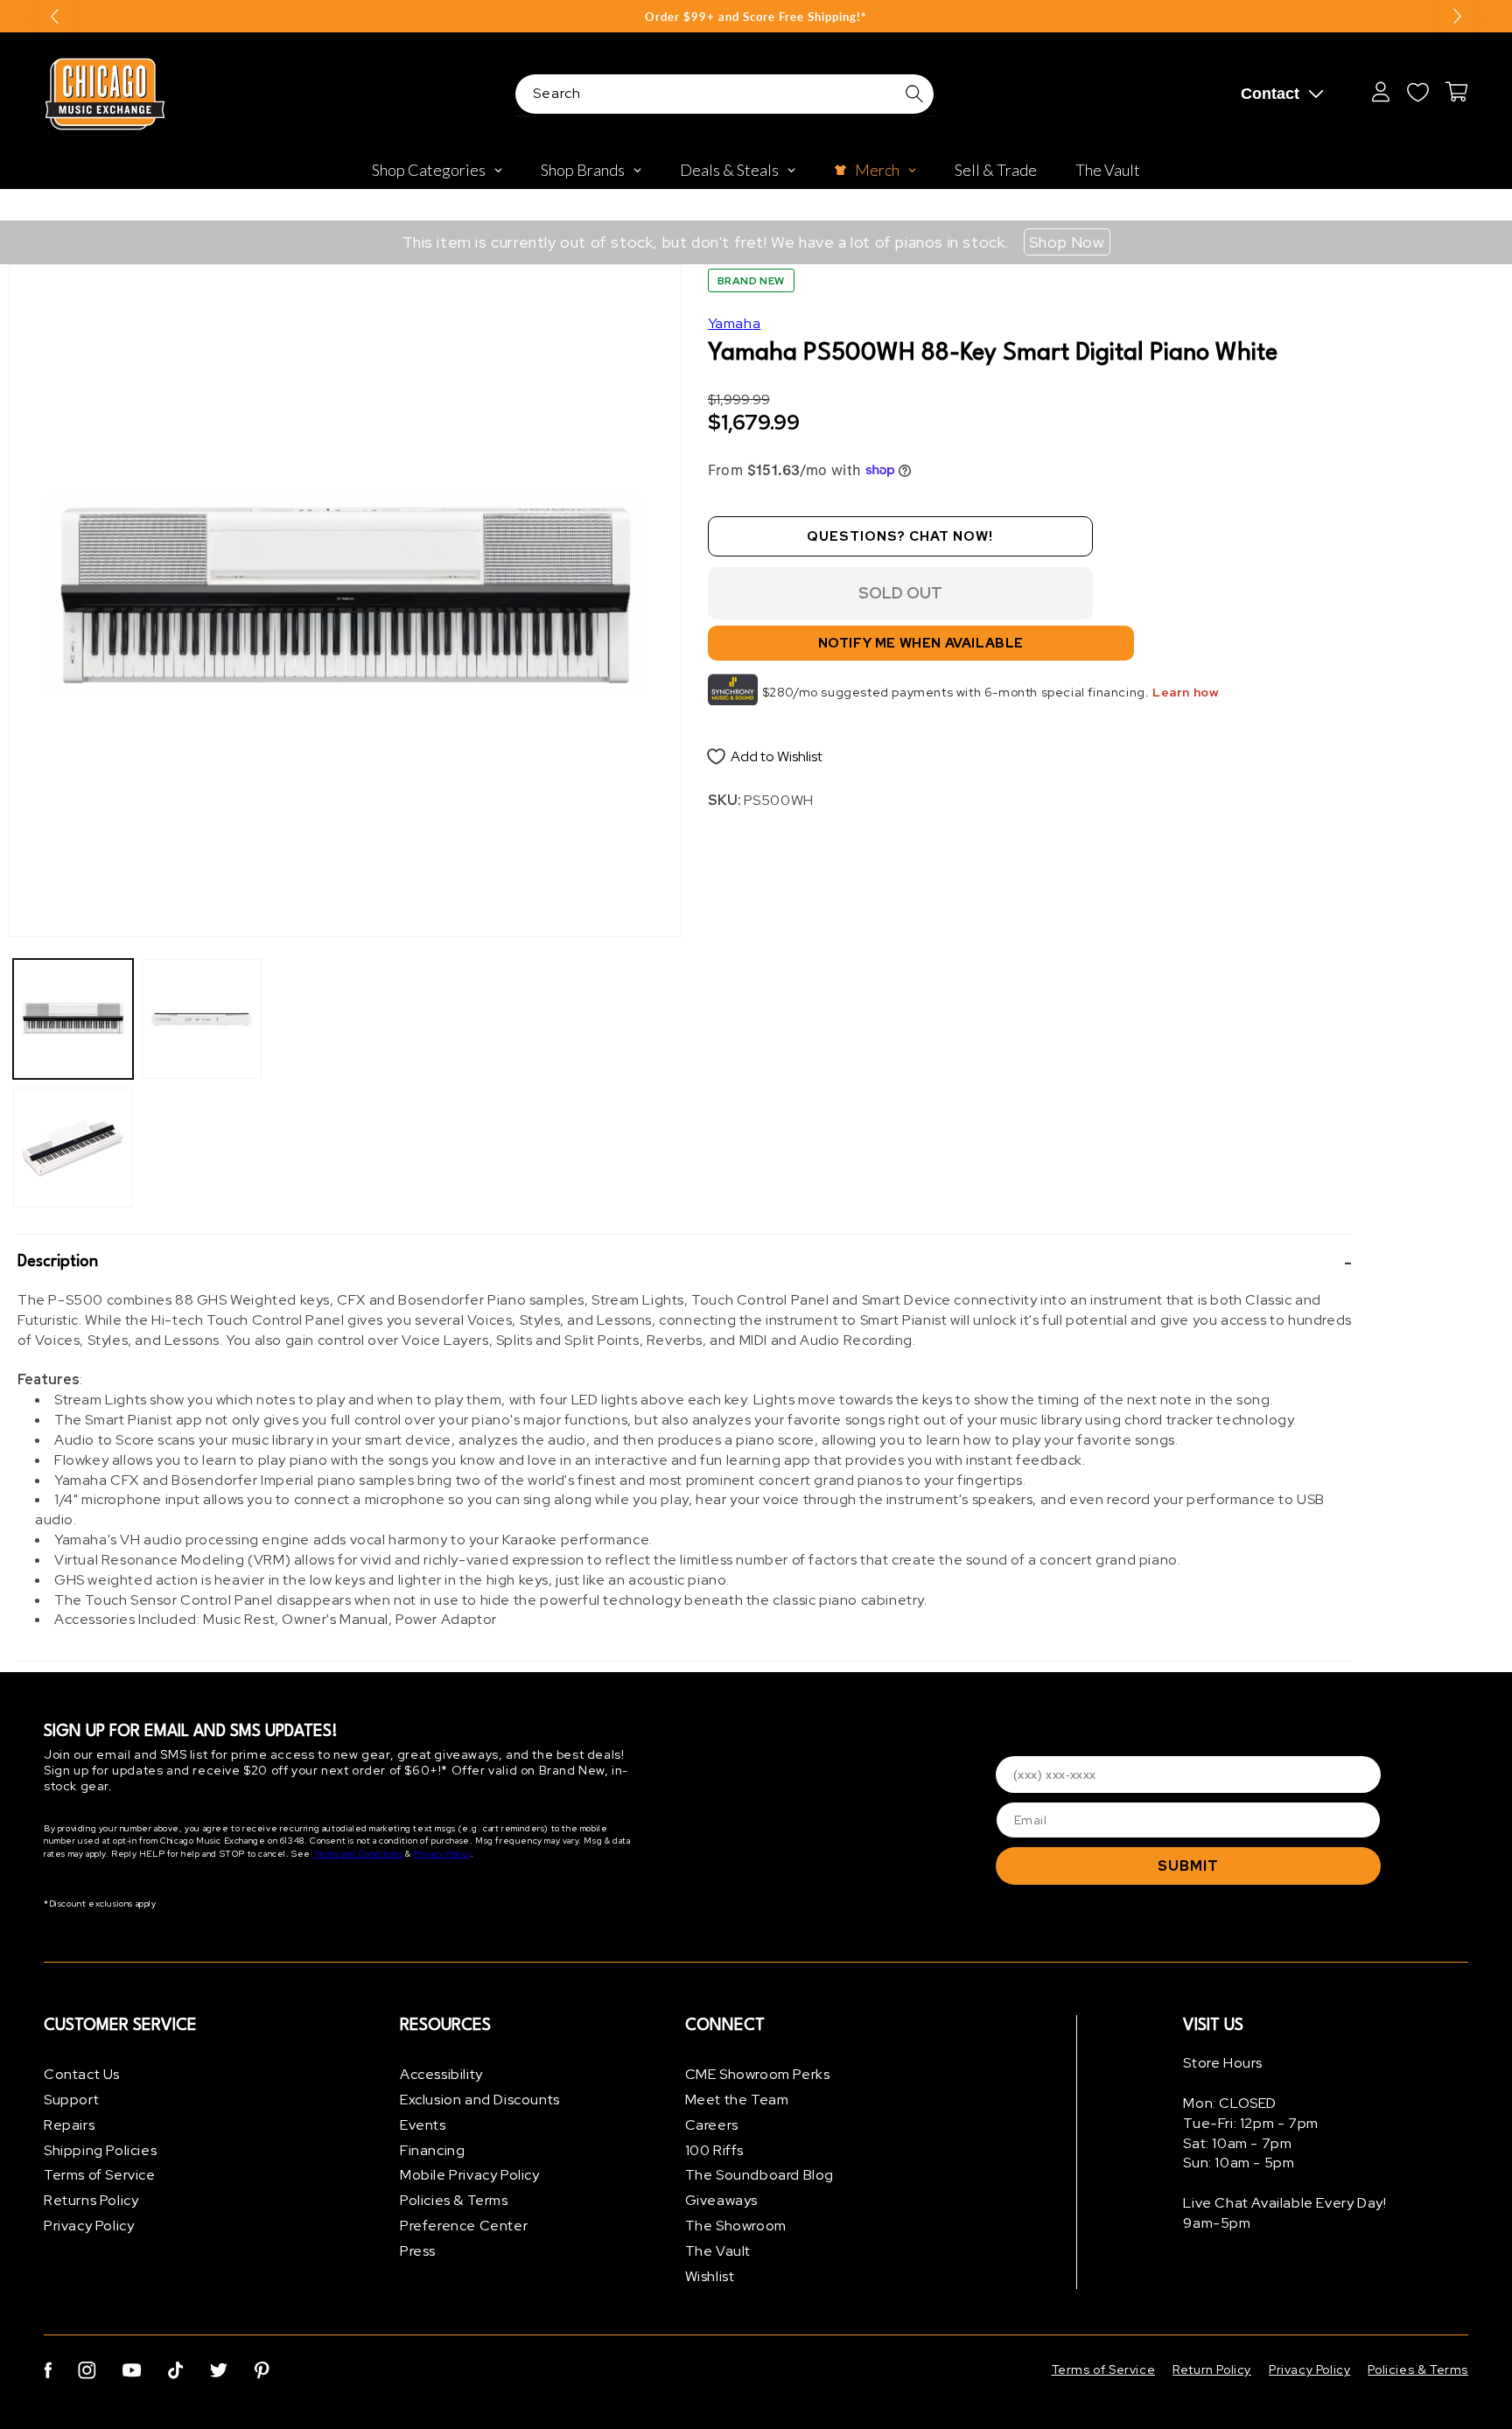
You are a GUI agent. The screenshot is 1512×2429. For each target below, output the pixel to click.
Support (71, 2100)
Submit (1188, 1866)
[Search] (914, 94)
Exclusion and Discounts (480, 2100)
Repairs (69, 2125)
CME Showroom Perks (758, 2074)
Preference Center (464, 2226)
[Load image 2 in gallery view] (73, 1148)
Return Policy (1212, 2369)
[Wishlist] (1417, 92)
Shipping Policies (100, 2150)
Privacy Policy (441, 1854)
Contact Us (82, 2074)
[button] (685, 1263)
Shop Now (1067, 242)
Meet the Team (737, 2100)
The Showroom (736, 2226)
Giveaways (721, 2200)
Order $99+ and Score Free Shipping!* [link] (756, 17)
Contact (1270, 94)
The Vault (718, 2251)
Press (418, 2251)
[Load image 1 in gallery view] (73, 1019)
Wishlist (710, 2276)
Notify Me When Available (921, 643)
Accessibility (441, 2074)
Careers (712, 2125)
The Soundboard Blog (759, 2175)
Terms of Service (100, 2175)
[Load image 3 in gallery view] (202, 1019)
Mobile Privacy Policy (470, 2175)
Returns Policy (91, 2200)
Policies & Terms (454, 2200)
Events (423, 2125)
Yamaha (735, 323)
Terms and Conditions (358, 1854)
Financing (432, 2150)
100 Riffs (714, 2150)
